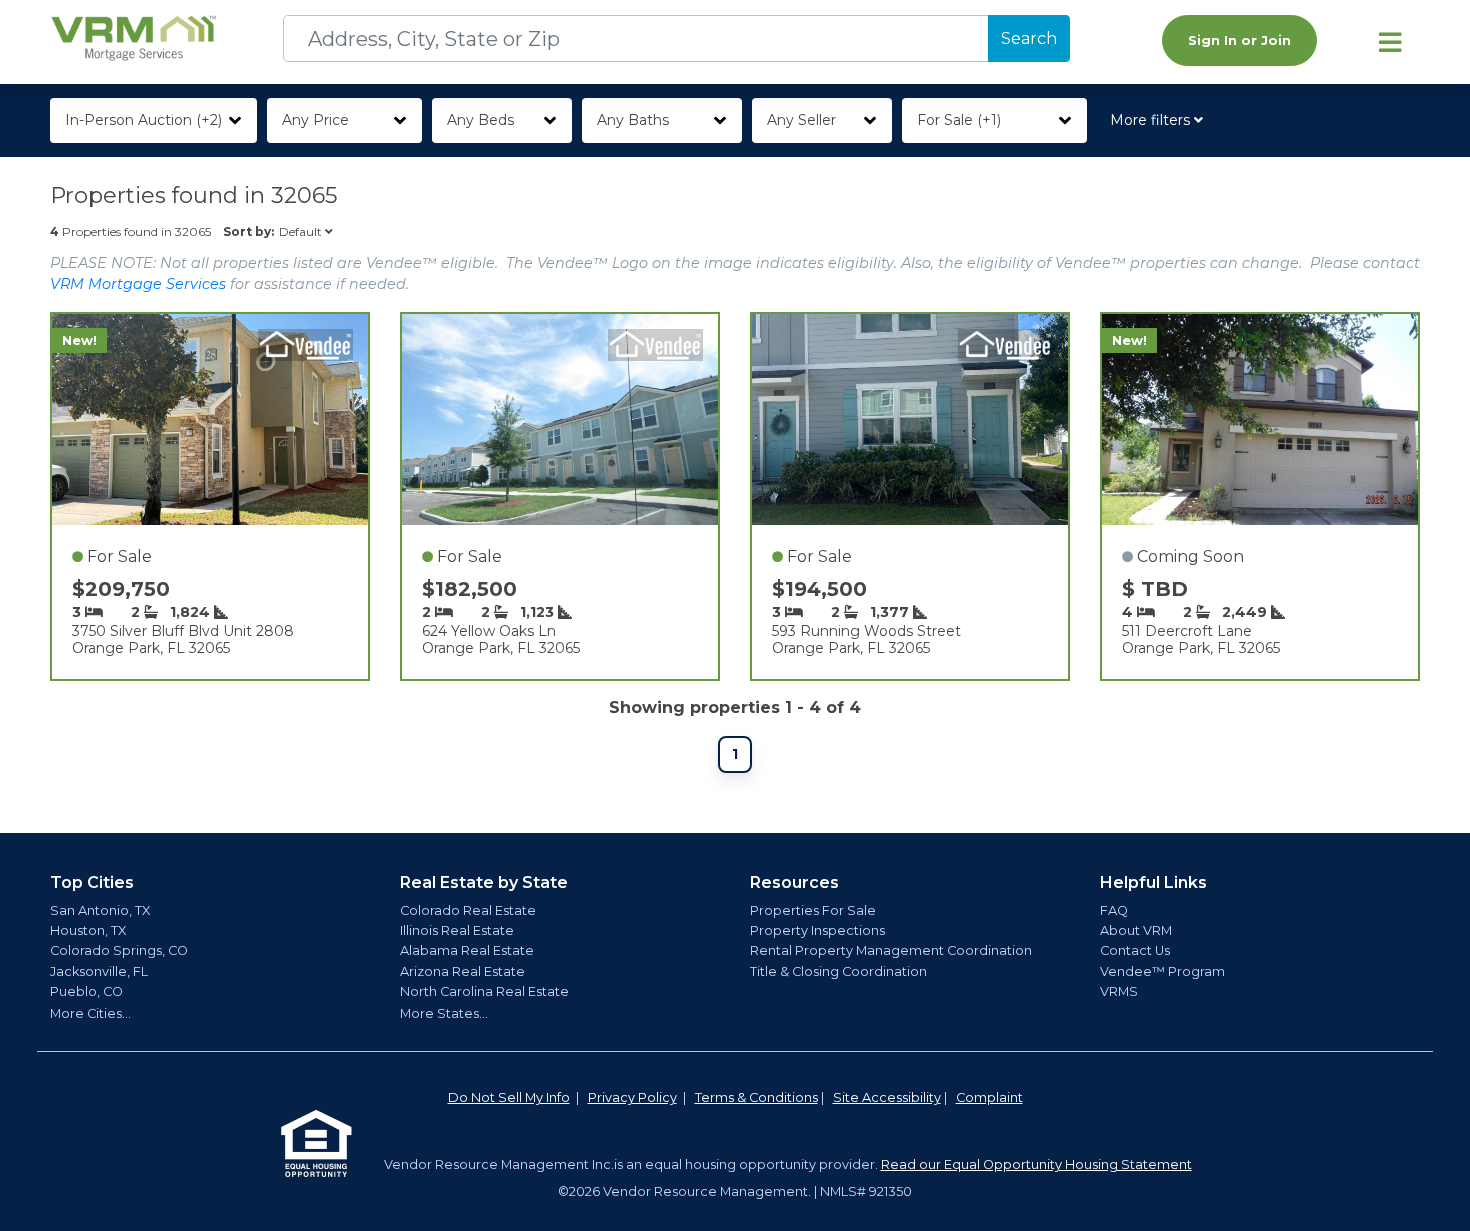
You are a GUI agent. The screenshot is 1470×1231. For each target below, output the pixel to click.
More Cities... (90, 1013)
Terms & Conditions (756, 1097)
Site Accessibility (887, 1097)
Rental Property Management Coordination (891, 950)
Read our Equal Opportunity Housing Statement (1036, 1164)
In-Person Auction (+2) (143, 120)
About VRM (1136, 930)
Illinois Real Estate (457, 930)
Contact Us (1135, 950)
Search (1029, 38)
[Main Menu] (1390, 42)
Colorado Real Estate (468, 910)
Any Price (315, 120)
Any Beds (480, 120)
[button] (1160, 120)
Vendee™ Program (1162, 971)
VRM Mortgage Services (138, 284)
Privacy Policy (632, 1097)
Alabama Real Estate (467, 950)
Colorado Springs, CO (119, 950)
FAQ (1114, 910)
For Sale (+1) (959, 120)
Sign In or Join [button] (1239, 40)
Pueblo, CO (86, 991)
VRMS (1119, 991)
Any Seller (801, 120)
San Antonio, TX (100, 910)
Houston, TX (88, 930)
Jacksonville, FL (99, 971)
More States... (444, 1013)
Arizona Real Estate (462, 971)
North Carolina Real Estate (484, 991)
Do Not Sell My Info (509, 1097)
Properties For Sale (813, 910)
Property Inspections (817, 930)
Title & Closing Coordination (838, 971)
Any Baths (633, 120)
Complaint (989, 1097)
